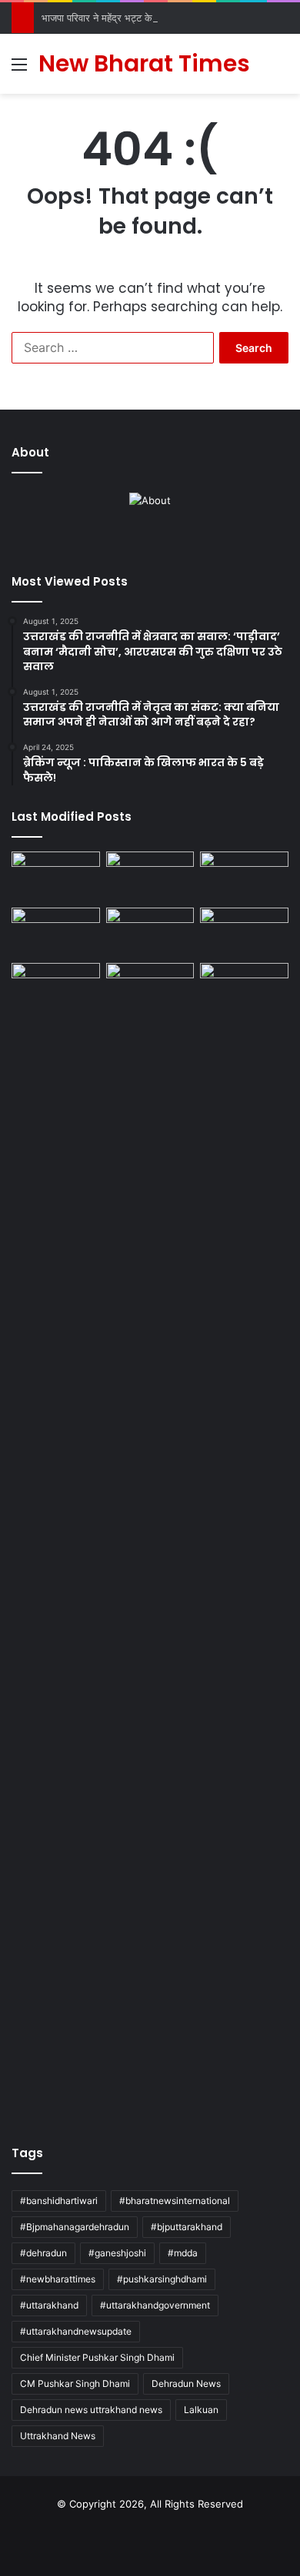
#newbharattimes (58, 2279)
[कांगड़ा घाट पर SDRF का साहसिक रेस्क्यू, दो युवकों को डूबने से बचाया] (244, 933)
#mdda (183, 2253)
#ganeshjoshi (117, 2253)
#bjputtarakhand (187, 2227)
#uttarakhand (49, 2305)
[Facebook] (122, 541)
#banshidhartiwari (59, 2201)
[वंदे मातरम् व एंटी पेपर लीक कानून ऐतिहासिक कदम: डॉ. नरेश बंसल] (244, 988)
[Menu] (19, 70)
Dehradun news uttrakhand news (91, 2410)
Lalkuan (201, 2410)
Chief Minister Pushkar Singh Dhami (97, 2357)
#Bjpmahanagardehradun (75, 2227)
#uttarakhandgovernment (155, 2305)
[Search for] (281, 70)
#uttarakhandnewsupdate (76, 2331)
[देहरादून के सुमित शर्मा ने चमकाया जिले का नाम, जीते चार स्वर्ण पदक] (56, 876)
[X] (141, 541)
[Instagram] (178, 541)
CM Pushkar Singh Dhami (75, 2383)
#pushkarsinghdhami (162, 2279)
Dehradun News (186, 2383)
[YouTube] (159, 541)
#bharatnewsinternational (175, 2201)
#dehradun (43, 2253)
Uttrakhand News (58, 2436)
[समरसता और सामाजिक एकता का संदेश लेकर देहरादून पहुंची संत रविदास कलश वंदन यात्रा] (150, 933)
